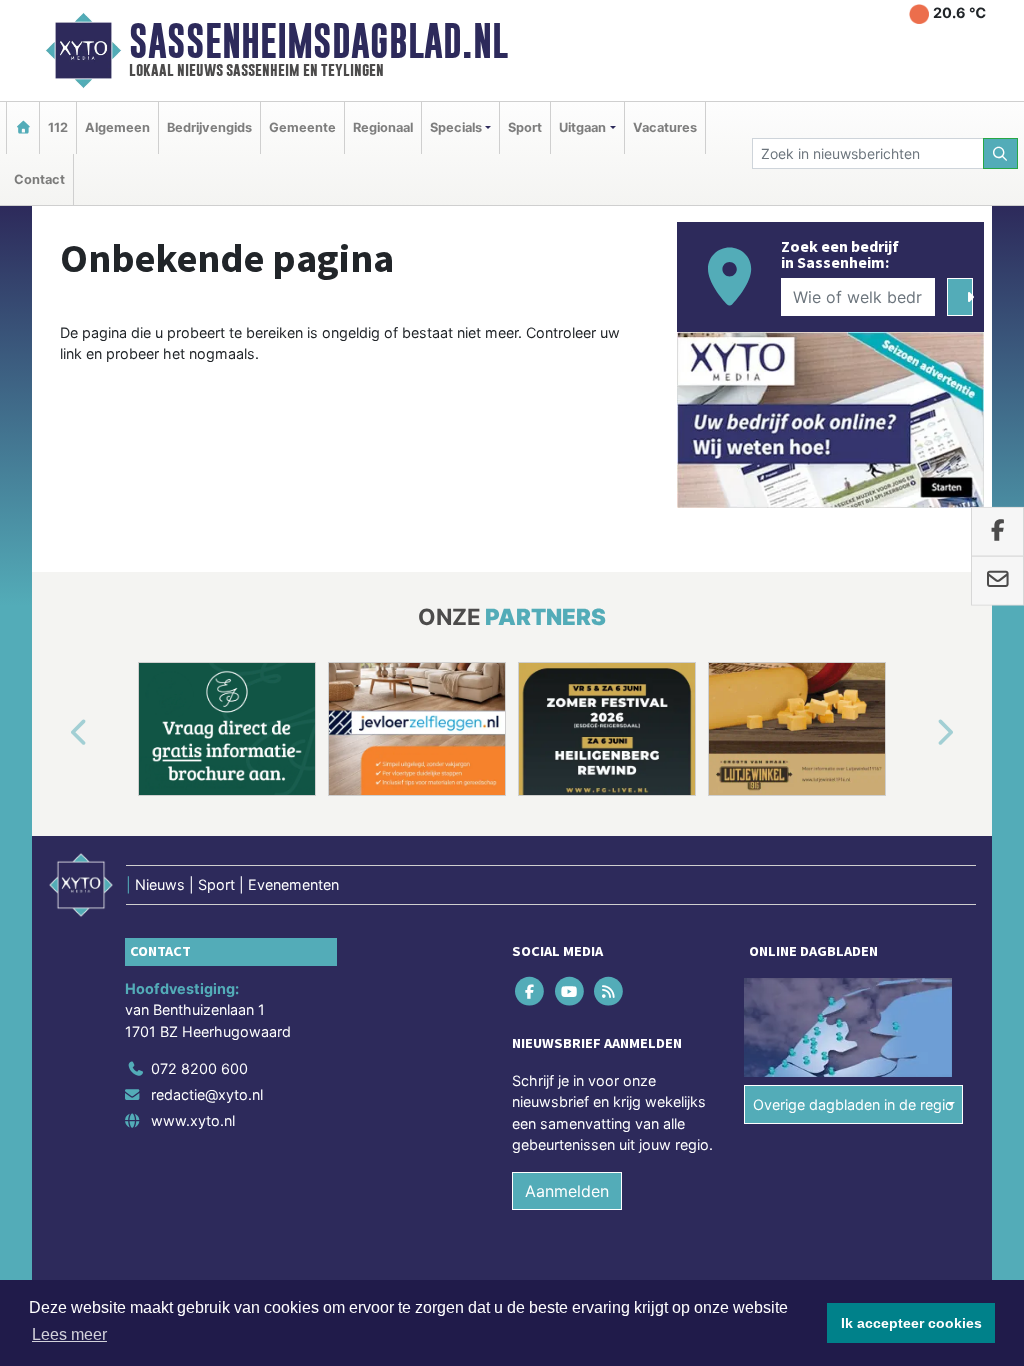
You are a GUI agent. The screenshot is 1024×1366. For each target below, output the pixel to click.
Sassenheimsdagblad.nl (318, 41)
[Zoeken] (1001, 153)
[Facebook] (531, 990)
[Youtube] (570, 990)
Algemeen (117, 127)
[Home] (23, 127)
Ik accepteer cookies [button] (911, 1323)
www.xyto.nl (193, 1120)
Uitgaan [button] (582, 127)
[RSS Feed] (609, 990)
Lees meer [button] (69, 1334)
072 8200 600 (199, 1068)
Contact (39, 179)
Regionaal (383, 127)
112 (58, 127)
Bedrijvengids (209, 127)
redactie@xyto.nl (207, 1094)
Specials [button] (456, 127)
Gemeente (302, 127)
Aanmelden (567, 1191)
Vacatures (665, 127)
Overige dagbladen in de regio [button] (853, 1104)
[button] (56, 733)
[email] (997, 581)
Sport (525, 127)
